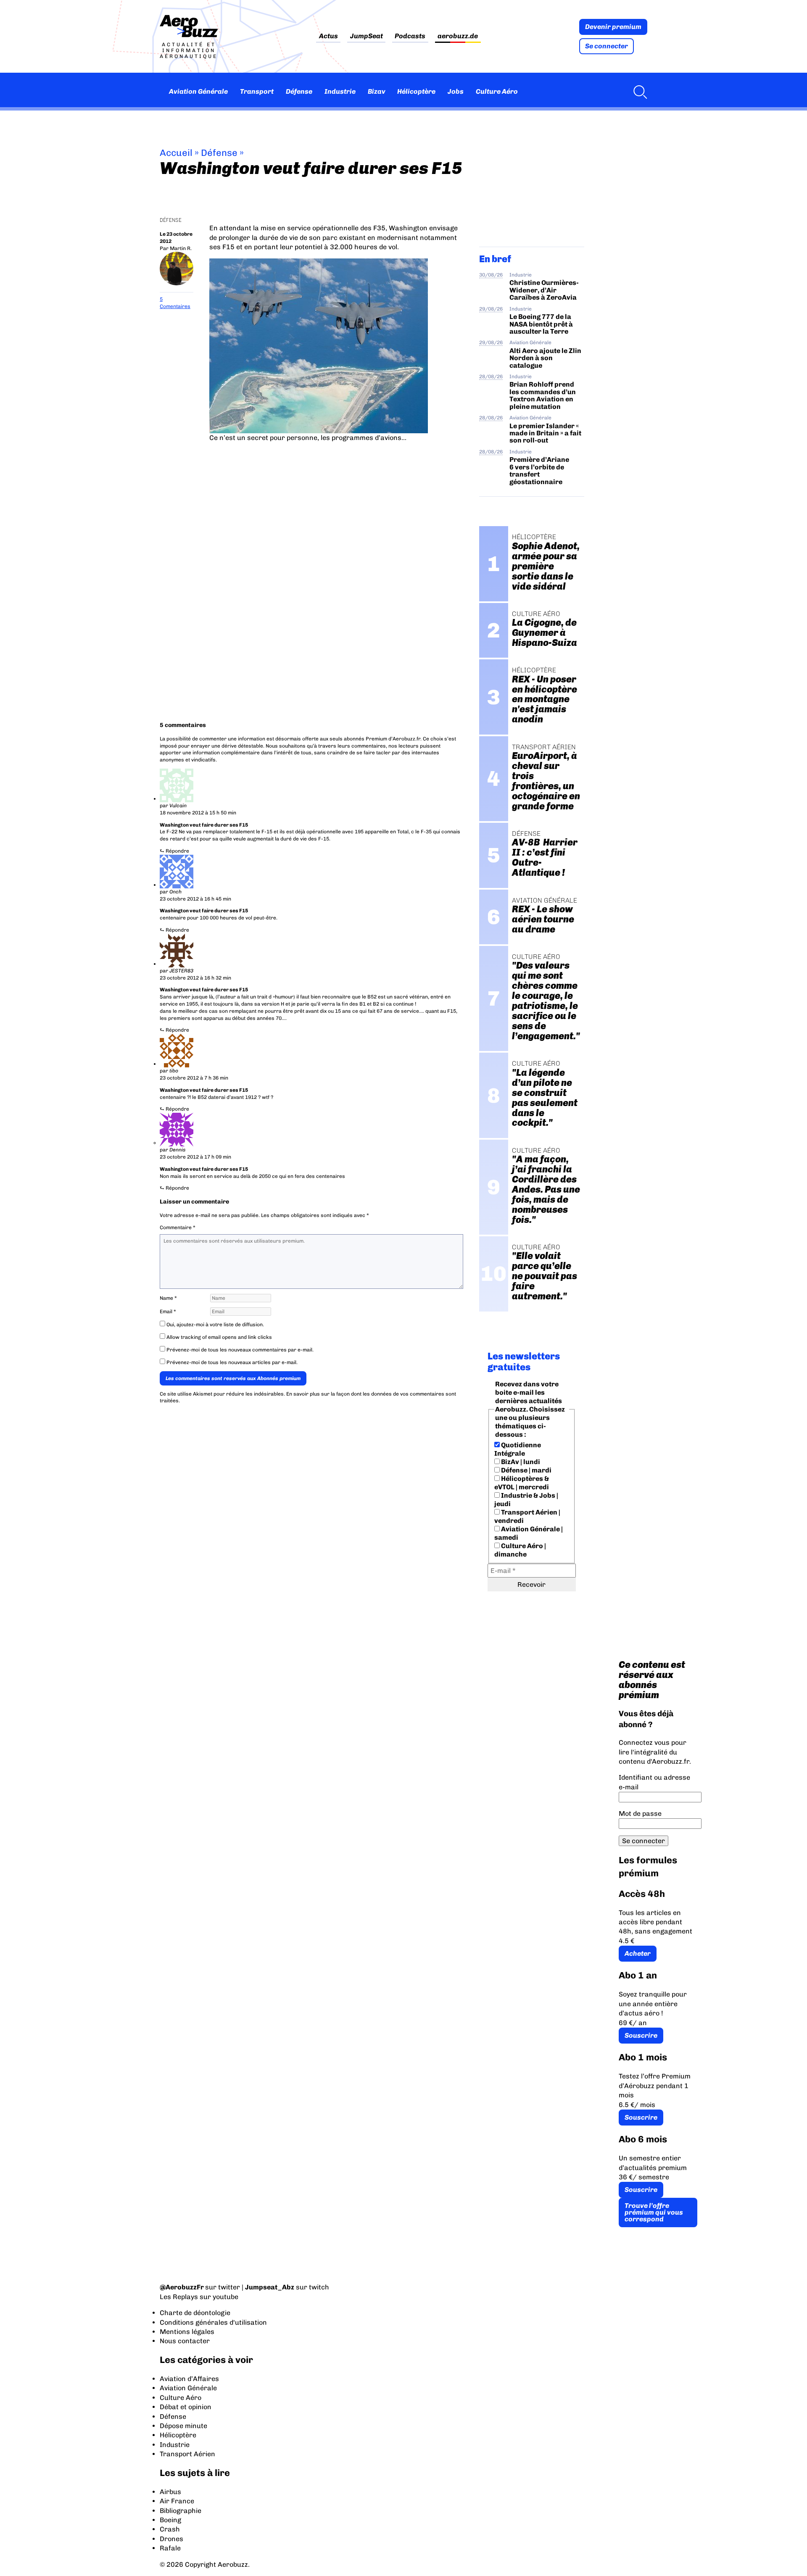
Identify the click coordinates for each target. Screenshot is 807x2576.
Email (168, 1312)
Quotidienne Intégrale (518, 1449)
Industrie (340, 91)
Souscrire (641, 2035)
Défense (299, 91)
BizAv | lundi (520, 1462)
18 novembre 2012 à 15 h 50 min (198, 813)
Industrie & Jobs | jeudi (526, 1500)
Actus (328, 36)
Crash (170, 2529)
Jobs (456, 91)
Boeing (170, 2520)
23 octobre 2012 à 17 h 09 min (195, 1157)
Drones (171, 2539)
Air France (177, 2501)
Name (168, 1298)
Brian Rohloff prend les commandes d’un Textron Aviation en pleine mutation (543, 395)
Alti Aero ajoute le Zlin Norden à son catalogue (545, 358)
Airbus (170, 2492)
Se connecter (607, 46)
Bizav (377, 91)
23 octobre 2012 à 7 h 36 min (194, 1078)
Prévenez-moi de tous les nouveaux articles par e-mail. (232, 1362)
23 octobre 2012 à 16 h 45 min (195, 899)
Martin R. (181, 248)
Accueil (176, 153)
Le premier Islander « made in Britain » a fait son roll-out (545, 433)
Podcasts (410, 36)
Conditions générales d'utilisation (213, 2322)
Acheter (638, 1953)
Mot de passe (640, 1813)
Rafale (170, 2548)
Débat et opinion (186, 2407)
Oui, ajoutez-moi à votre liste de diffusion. (215, 1325)
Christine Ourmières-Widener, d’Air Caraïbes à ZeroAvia (544, 290)
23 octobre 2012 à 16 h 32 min (195, 978)
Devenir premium (613, 27)
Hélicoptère (416, 91)
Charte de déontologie (195, 2313)
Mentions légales (187, 2332)
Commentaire (178, 1227)
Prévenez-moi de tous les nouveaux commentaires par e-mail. (240, 1350)
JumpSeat (367, 36)
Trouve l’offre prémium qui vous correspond (654, 2212)
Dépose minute (183, 2426)
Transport (257, 91)
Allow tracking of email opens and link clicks (219, 1337)
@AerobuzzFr (182, 2287)
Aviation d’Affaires (189, 2379)
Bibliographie (181, 2511)
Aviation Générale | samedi (529, 1533)
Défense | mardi (526, 1470)
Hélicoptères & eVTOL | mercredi (522, 1483)
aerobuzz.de (458, 36)
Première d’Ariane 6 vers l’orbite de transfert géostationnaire (539, 470)
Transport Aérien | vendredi (527, 1516)
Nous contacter (185, 2341)
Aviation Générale (198, 91)
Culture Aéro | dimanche (520, 1550)
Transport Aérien (187, 2454)
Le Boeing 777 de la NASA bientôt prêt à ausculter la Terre (541, 324)
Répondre (177, 851)
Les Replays (179, 2297)
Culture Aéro (497, 91)
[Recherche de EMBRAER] (638, 92)
